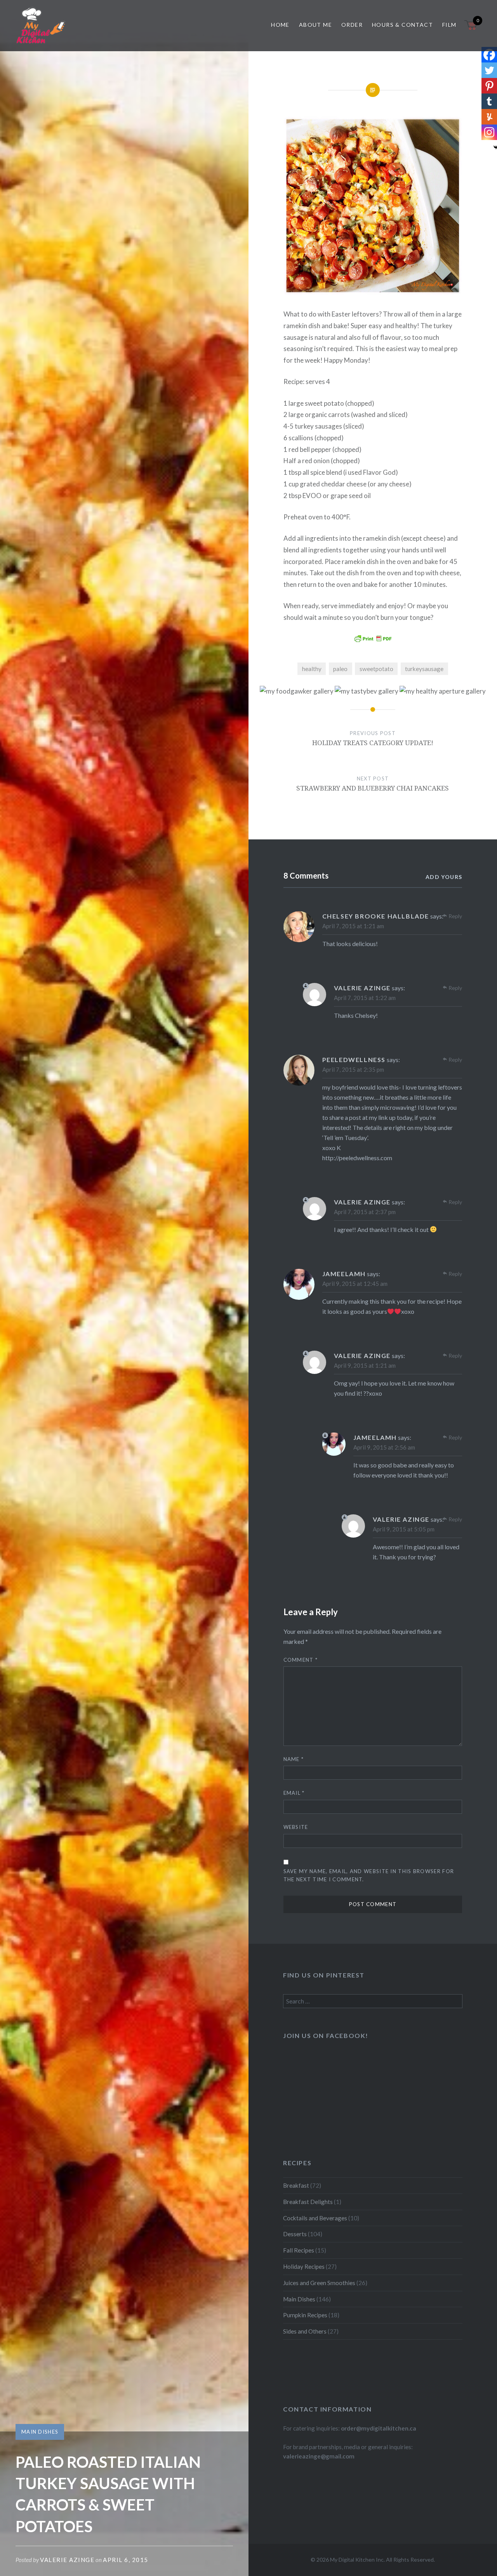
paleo (340, 669)
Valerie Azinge (67, 2560)
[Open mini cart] (471, 30)
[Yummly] (489, 117)
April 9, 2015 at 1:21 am (365, 1365)
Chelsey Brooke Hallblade (376, 916)
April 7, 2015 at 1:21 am (353, 926)
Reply (455, 916)
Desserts (295, 2234)
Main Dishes (40, 2432)
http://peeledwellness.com (357, 1158)
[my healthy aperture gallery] (443, 691)
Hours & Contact (402, 25)
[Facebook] (489, 55)
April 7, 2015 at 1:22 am (365, 998)
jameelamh (344, 1274)
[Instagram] (489, 132)
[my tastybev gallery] (367, 691)
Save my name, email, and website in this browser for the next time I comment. (369, 1875)
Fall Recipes (299, 2250)
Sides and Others (305, 2331)
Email (294, 1793)
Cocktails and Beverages (315, 2218)
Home (280, 25)
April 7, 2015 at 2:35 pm (353, 1069)
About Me (315, 25)
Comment (301, 1660)
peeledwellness (354, 1060)
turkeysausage (424, 669)
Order (352, 25)
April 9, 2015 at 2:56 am (384, 1447)
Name (294, 1759)
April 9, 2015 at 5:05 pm (404, 1529)
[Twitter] (489, 70)
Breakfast (296, 2185)
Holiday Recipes (304, 2266)
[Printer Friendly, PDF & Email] (373, 638)
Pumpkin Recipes (305, 2315)
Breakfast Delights (308, 2202)
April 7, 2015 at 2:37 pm (365, 1212)
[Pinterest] (489, 86)
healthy (312, 669)
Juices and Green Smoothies (319, 2283)
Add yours (444, 877)
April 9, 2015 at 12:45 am (355, 1284)
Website (296, 1827)
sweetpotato (376, 669)
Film (449, 25)
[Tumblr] (489, 101)
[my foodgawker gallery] (297, 691)
